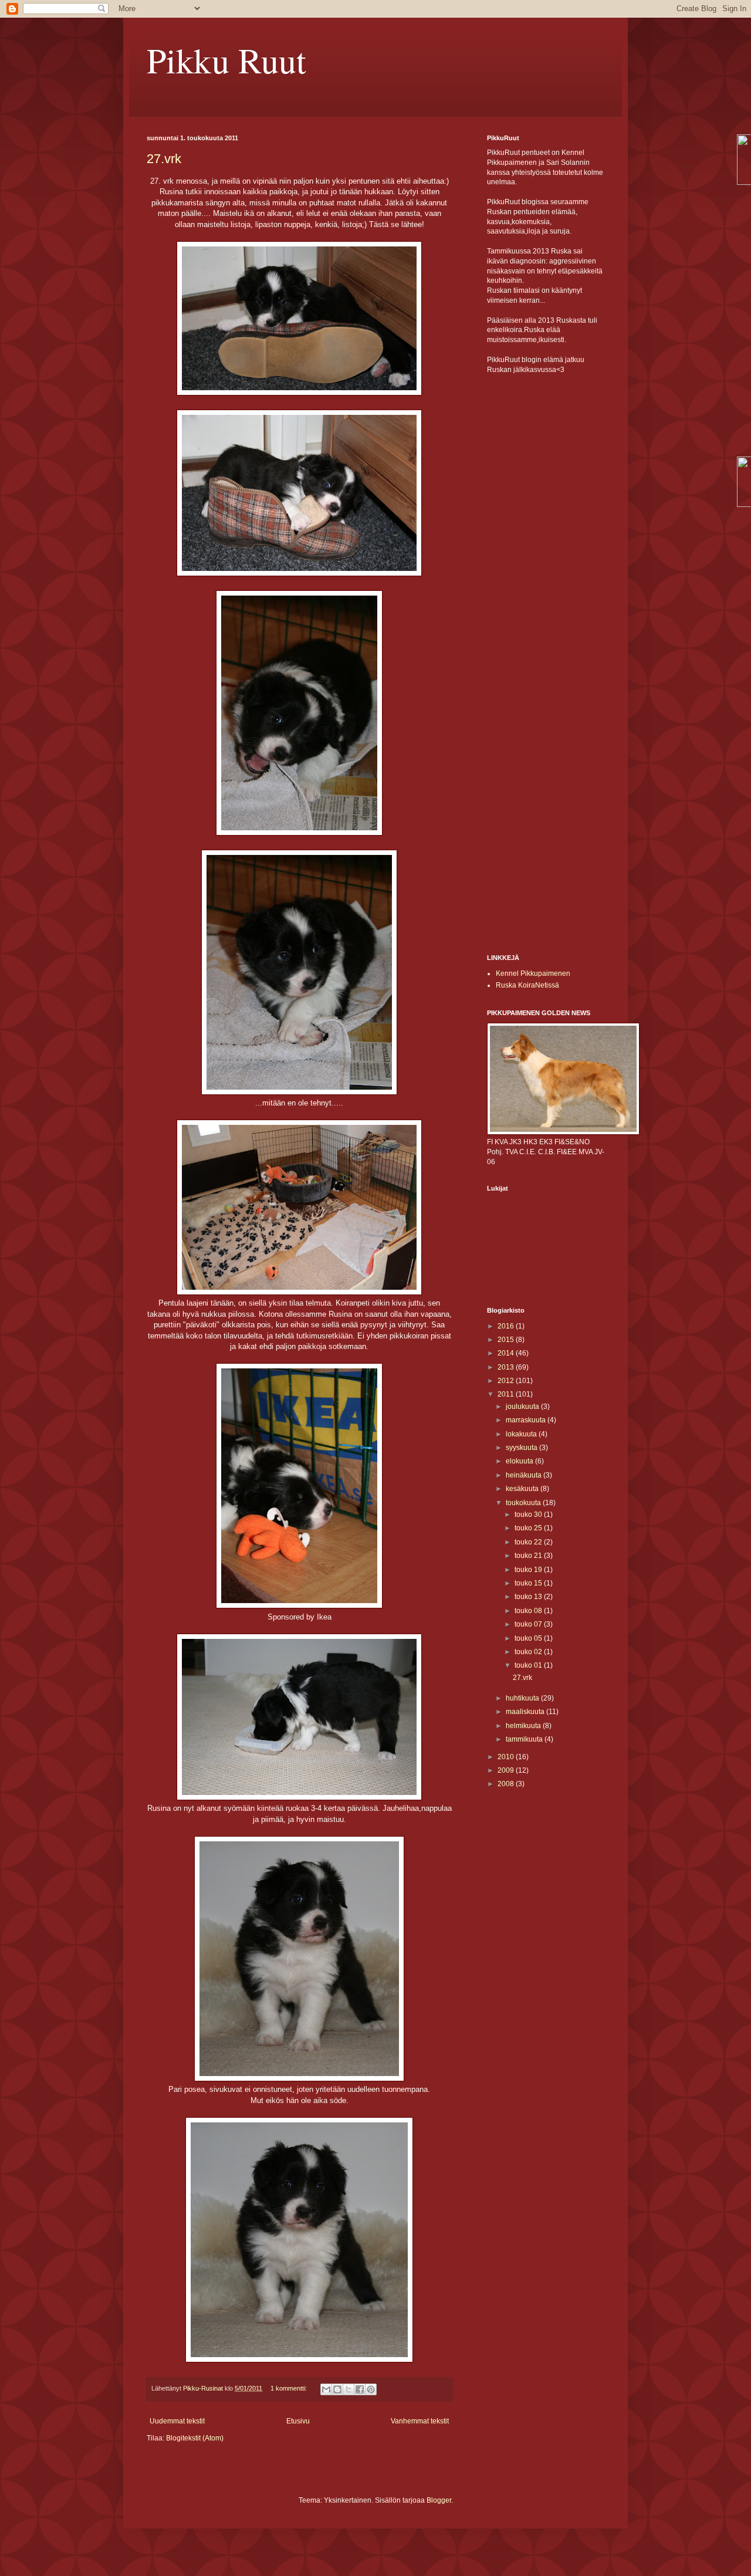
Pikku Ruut (226, 60)
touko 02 (529, 1652)
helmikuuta (524, 1726)
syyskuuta (522, 1448)
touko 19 (529, 1570)
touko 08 (529, 1611)
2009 (507, 1770)
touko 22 (529, 1542)
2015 (507, 1340)
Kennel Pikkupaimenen (533, 973)
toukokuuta (524, 1503)
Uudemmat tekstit (177, 2421)
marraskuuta (527, 1420)
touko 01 (529, 1665)
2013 (507, 1367)
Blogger (439, 2500)
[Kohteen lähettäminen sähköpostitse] (326, 2389)
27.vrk (164, 159)
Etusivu (298, 2421)
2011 (507, 1394)
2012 (507, 1381)
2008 (507, 1784)
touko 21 (529, 1556)
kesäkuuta (523, 1489)
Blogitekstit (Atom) (195, 2438)
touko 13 (529, 1597)
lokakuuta (522, 1434)
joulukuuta (523, 1407)
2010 (507, 1757)
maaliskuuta (526, 1712)
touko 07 (529, 1624)
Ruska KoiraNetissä (527, 985)
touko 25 (529, 1528)
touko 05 (529, 1638)
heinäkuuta (525, 1475)
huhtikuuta (523, 1698)
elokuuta (520, 1461)
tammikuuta (525, 1739)
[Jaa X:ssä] (349, 2389)
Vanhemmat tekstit (420, 2421)
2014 (507, 1353)
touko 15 (529, 1583)
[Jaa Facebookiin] (360, 2389)
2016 (507, 1326)
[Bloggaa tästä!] (337, 2389)
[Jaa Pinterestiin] (371, 2389)
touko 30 (529, 1515)
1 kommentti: (290, 2388)
